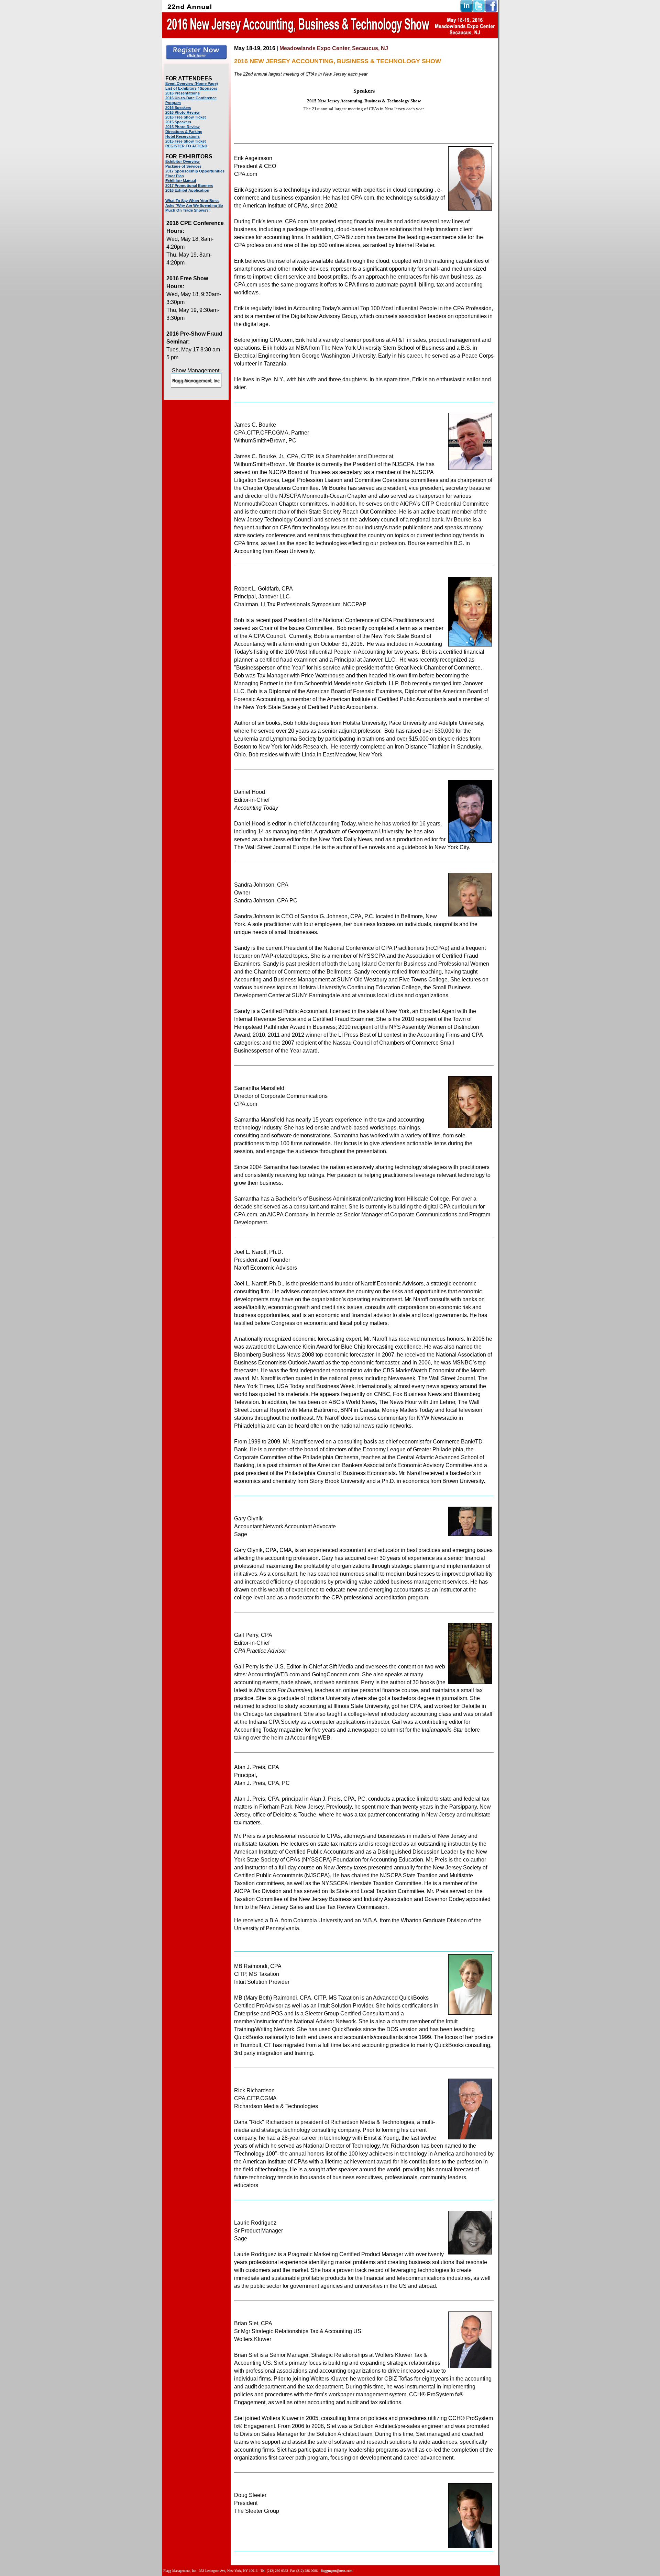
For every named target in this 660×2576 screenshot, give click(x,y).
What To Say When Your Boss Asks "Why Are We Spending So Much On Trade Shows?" (194, 205)
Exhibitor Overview (183, 161)
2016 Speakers (178, 108)
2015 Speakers (178, 122)
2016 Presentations (183, 93)
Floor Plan (175, 176)
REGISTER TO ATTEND (186, 146)
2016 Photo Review (183, 112)
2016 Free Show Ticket (186, 117)
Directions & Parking (184, 132)
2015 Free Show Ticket (186, 141)
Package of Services (183, 166)
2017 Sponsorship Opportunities (195, 171)
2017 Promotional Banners (189, 185)
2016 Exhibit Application (187, 190)
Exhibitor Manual (181, 181)
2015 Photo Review (183, 127)
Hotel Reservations (183, 136)
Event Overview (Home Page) (192, 83)
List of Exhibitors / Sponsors (191, 88)
